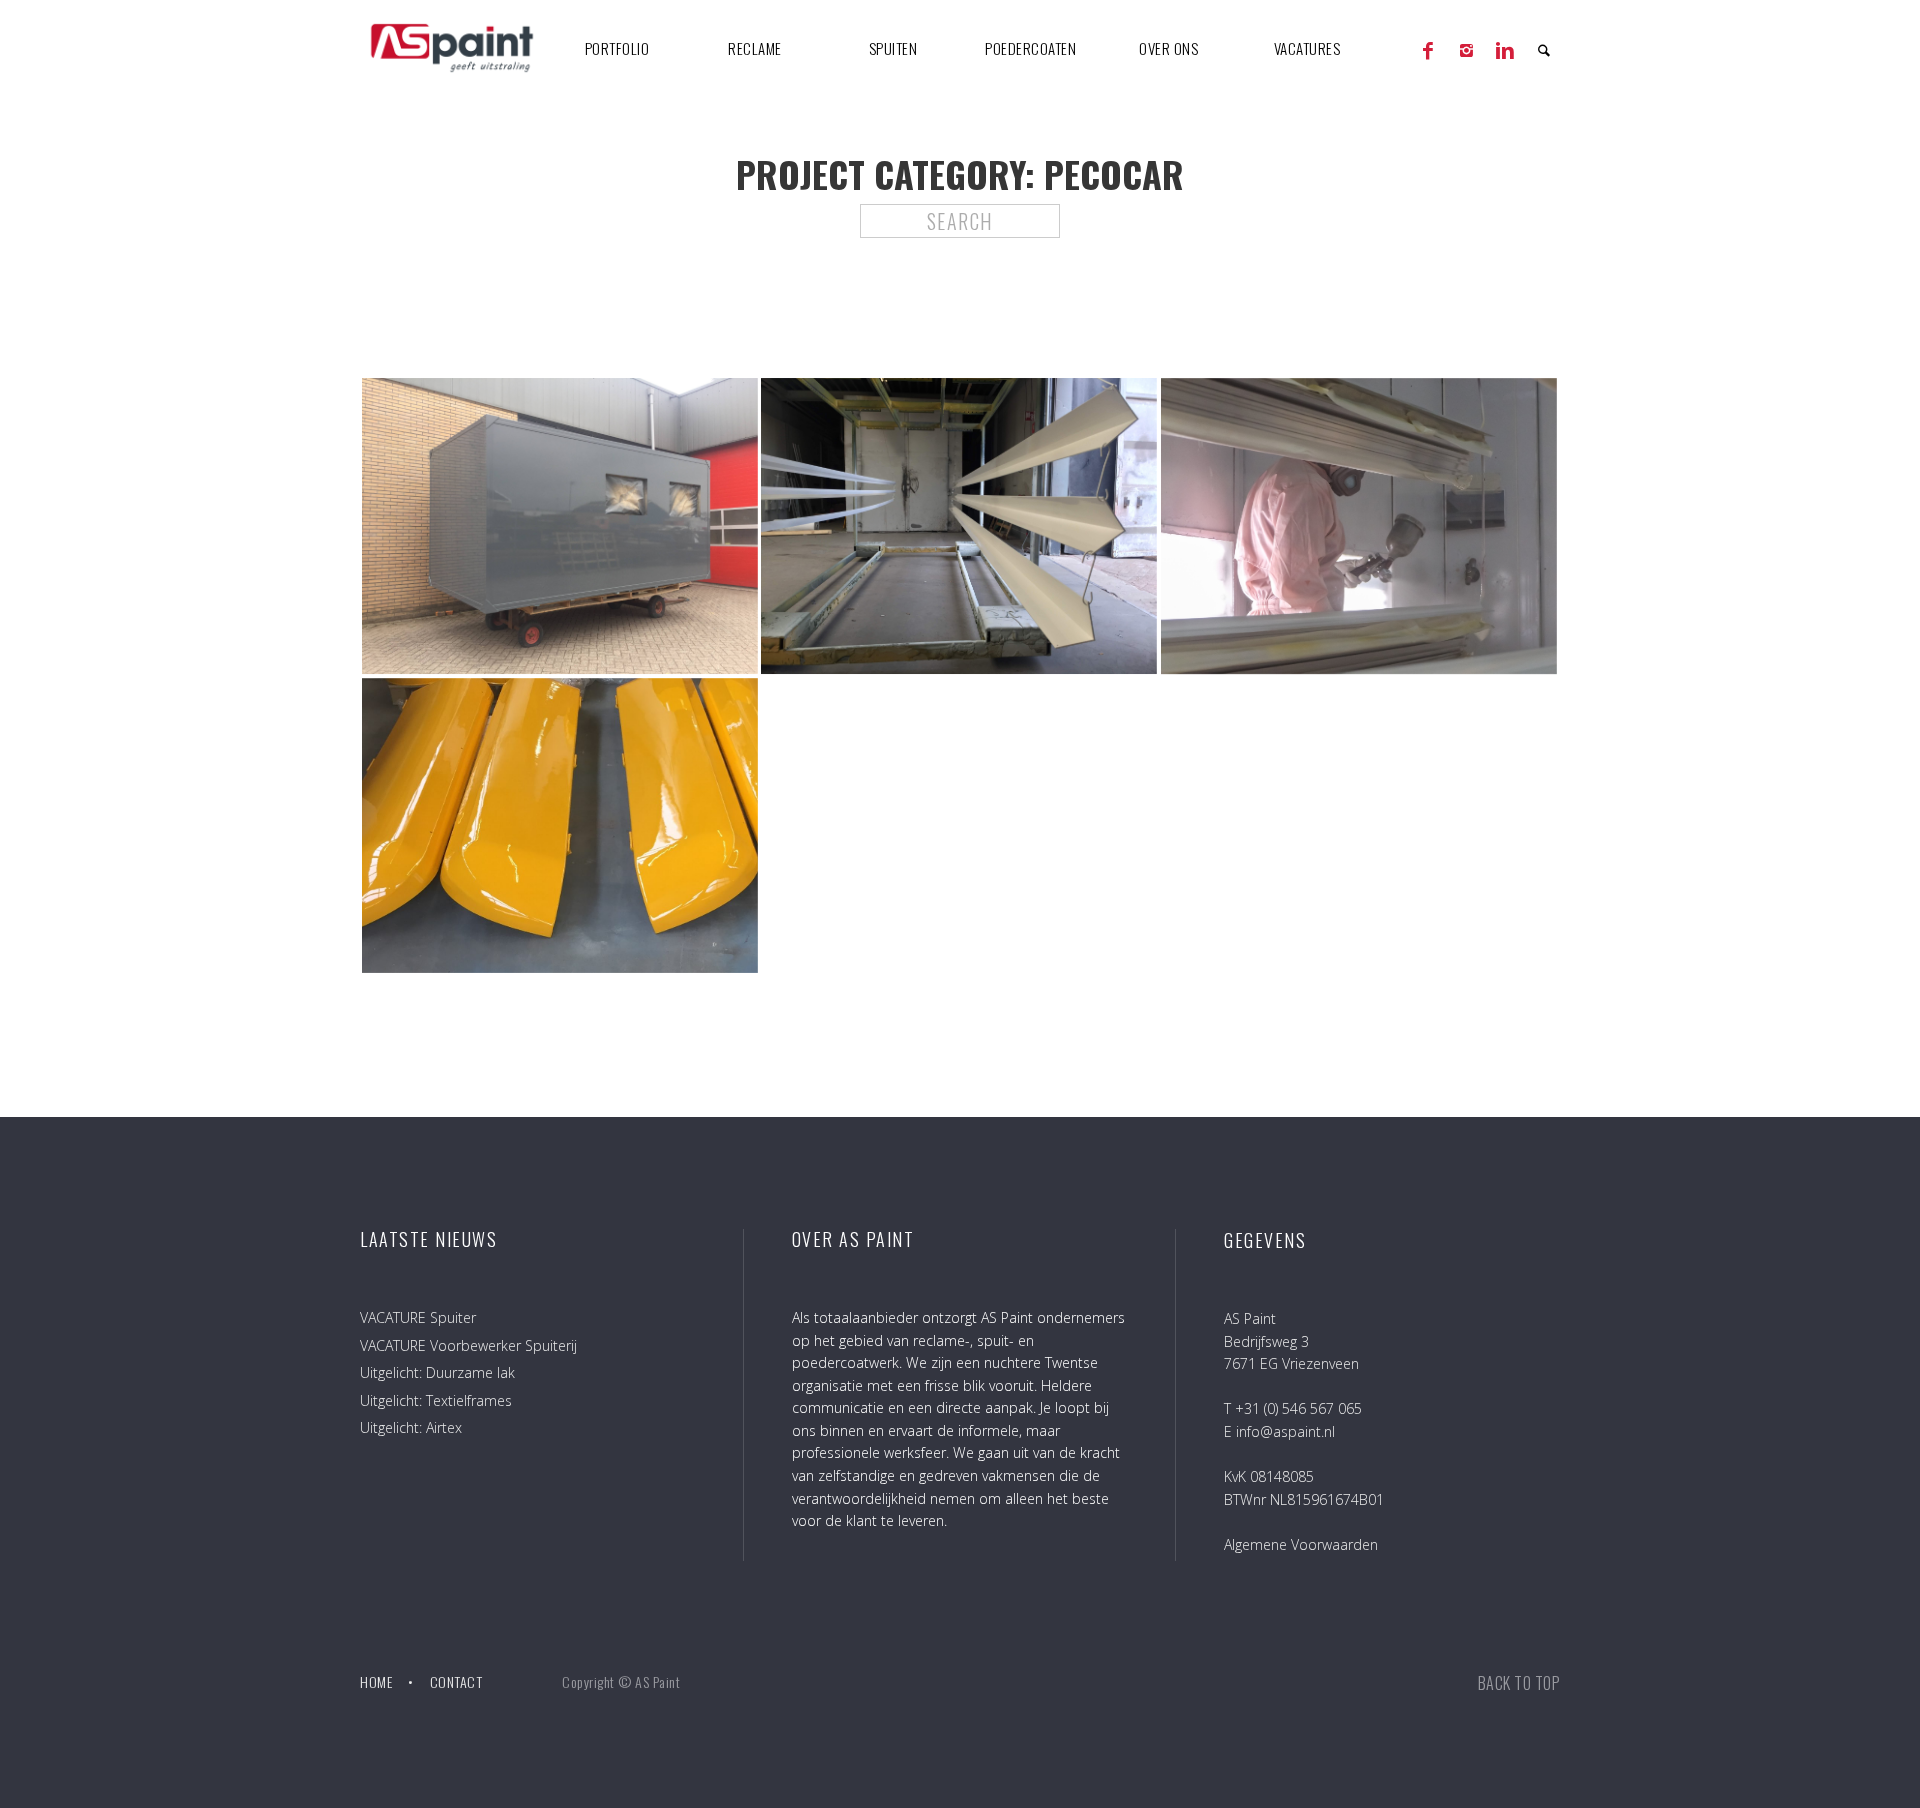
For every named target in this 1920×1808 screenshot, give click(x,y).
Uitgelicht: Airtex (411, 1427)
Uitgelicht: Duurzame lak (437, 1372)
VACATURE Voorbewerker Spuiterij (468, 1345)
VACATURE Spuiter (418, 1317)
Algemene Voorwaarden (1301, 1544)
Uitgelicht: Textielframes (436, 1400)
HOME (376, 1681)
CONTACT (456, 1681)
